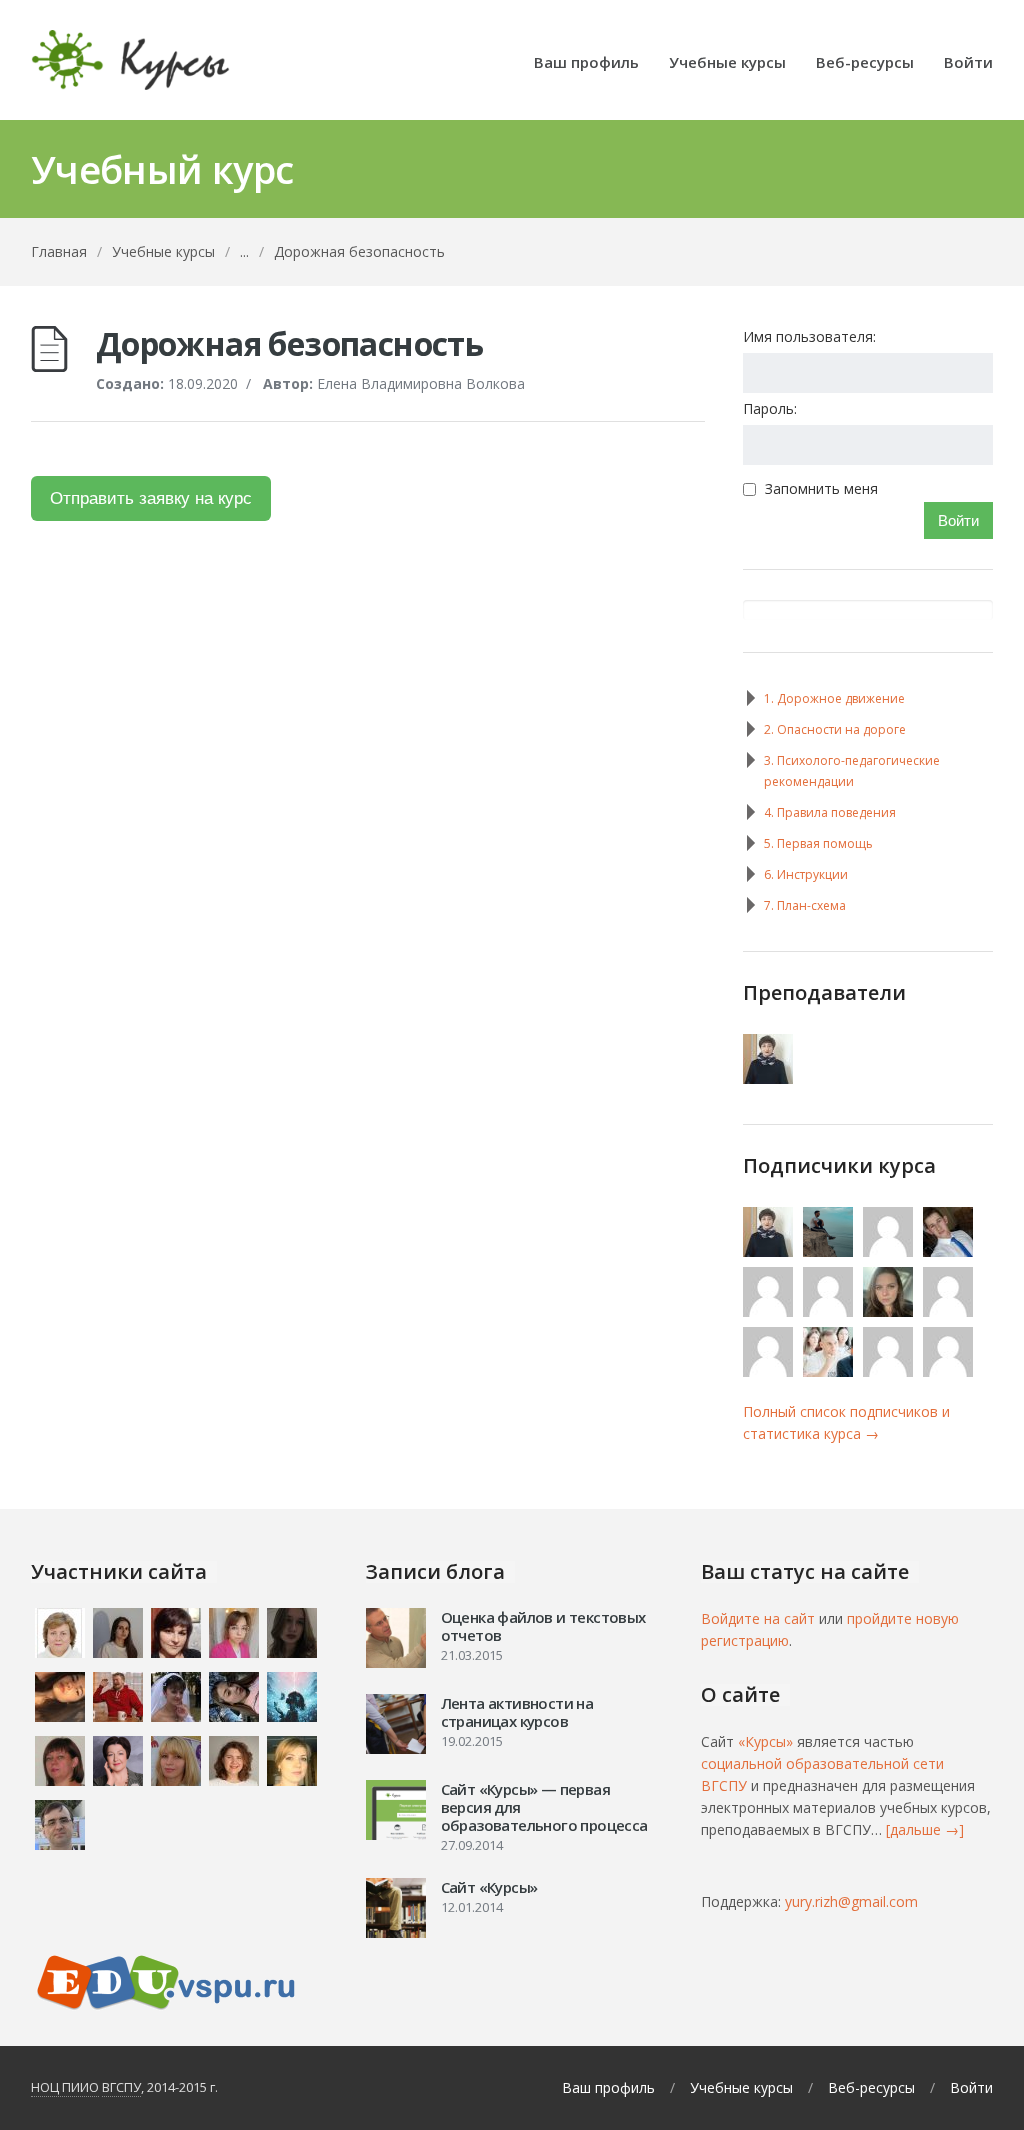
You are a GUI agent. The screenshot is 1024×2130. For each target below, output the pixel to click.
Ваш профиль (586, 63)
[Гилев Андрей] (949, 1251)
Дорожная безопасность (359, 251)
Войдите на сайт (758, 1618)
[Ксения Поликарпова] (889, 1251)
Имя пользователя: (809, 336)
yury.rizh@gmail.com (851, 1901)
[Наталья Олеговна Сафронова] (889, 1311)
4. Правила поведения (830, 812)
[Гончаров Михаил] (829, 1371)
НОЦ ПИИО (65, 2087)
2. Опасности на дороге (835, 729)
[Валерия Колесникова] (949, 1311)
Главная (59, 251)
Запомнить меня (821, 489)
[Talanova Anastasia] (889, 1371)
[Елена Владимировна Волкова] (769, 1078)
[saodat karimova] (949, 1371)
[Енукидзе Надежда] (769, 1311)
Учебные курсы (727, 63)
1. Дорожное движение (834, 698)
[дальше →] (925, 1829)
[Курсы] (131, 60)
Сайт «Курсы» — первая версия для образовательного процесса (544, 1807)
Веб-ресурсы (865, 63)
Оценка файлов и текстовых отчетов (543, 1626)
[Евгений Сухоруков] (829, 1251)
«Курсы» (765, 1741)
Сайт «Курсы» (489, 1887)
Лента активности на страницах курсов (517, 1712)
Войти (968, 63)
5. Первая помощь (818, 843)
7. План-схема (805, 905)
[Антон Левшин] (769, 1371)
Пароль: (770, 408)
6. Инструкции (806, 874)
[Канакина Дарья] (829, 1311)
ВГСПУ (121, 2087)
